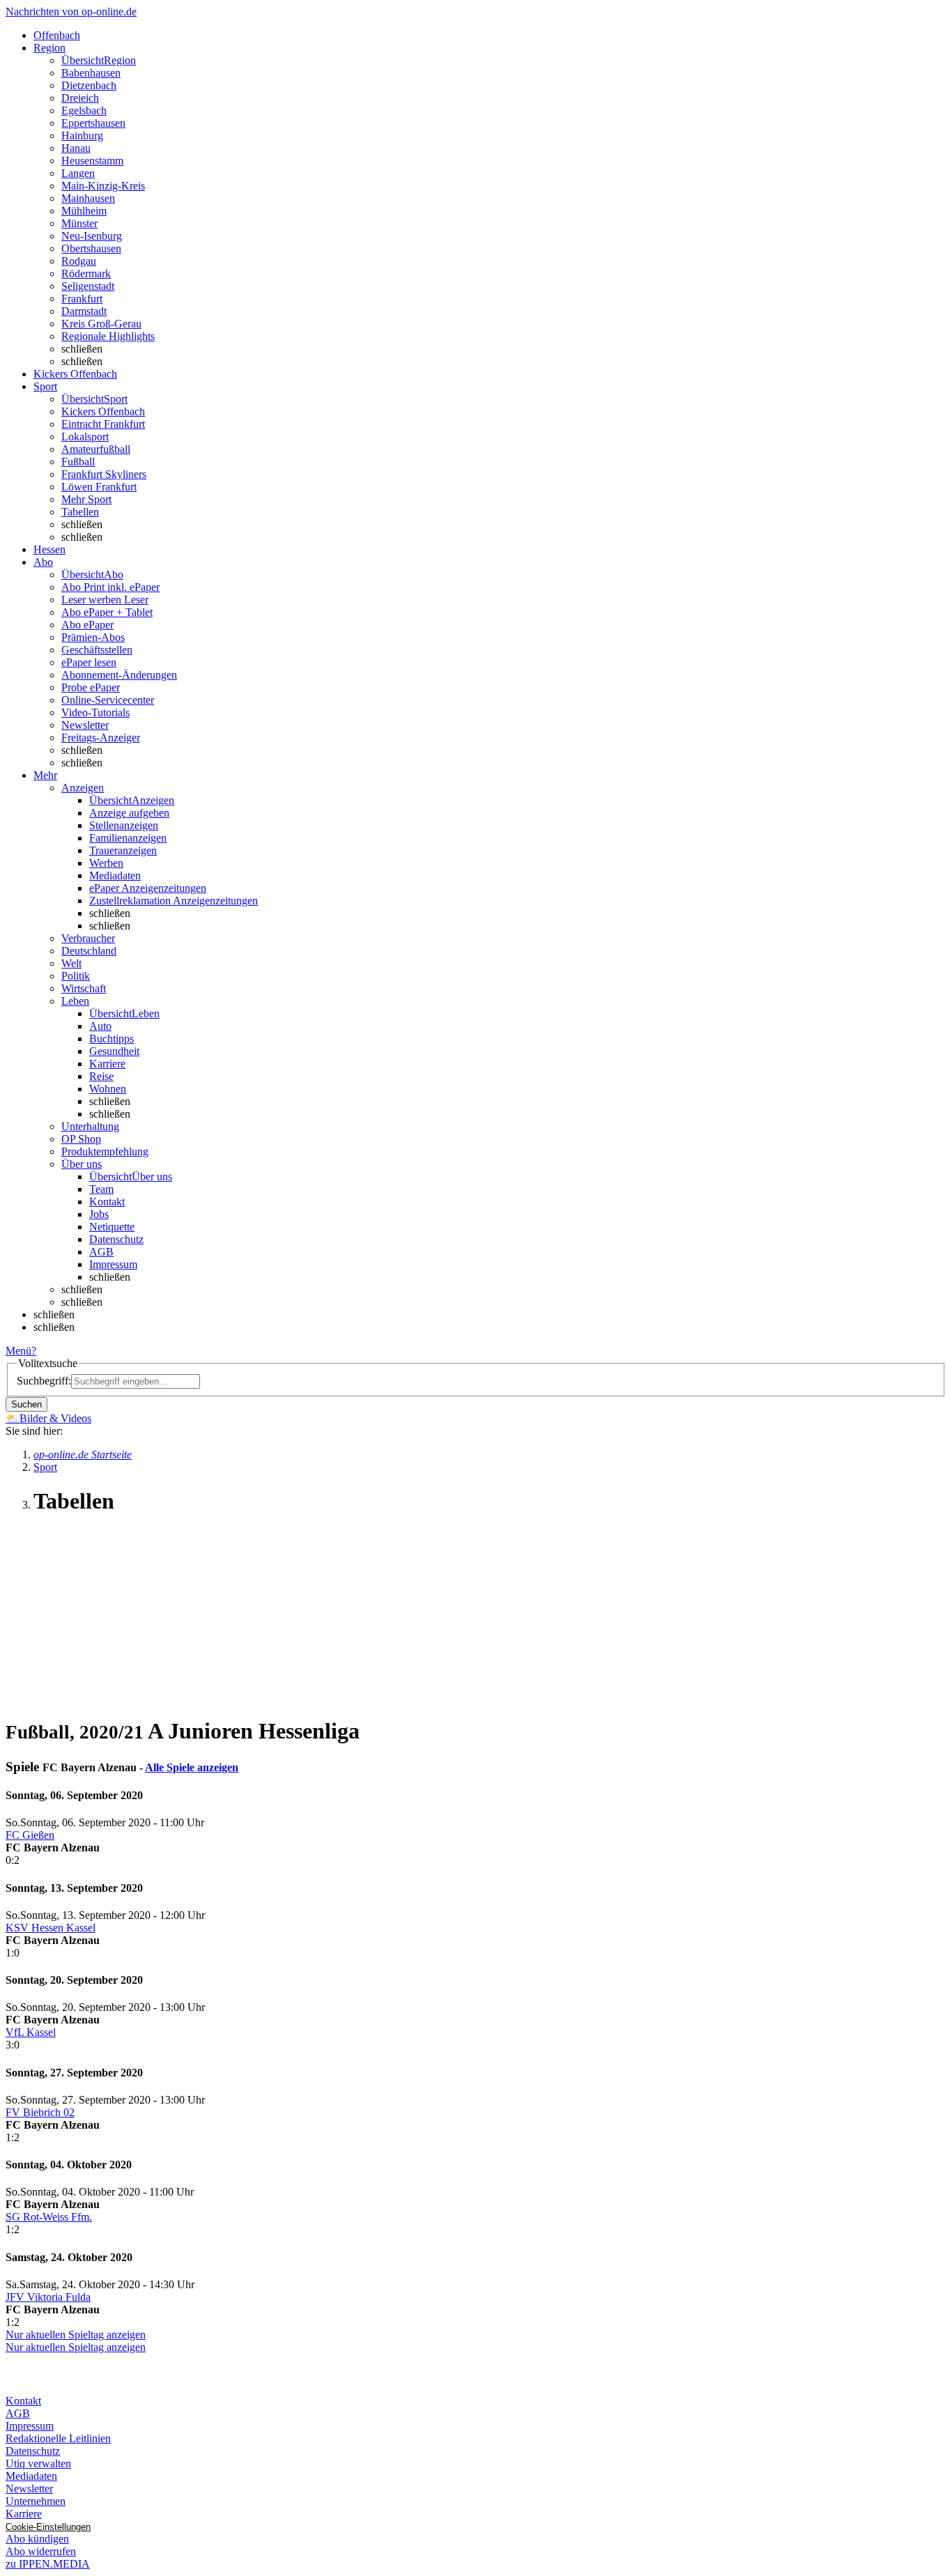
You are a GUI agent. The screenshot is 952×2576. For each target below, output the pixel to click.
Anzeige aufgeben (129, 813)
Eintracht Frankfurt (103, 424)
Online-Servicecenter (108, 700)
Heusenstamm (92, 161)
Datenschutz (116, 1239)
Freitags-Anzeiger (101, 738)
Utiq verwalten (38, 2463)
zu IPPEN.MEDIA (48, 2564)
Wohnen (108, 1089)
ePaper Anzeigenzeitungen (148, 888)
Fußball (78, 462)
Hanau (76, 148)
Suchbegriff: (44, 1381)
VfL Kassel (31, 2032)
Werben (106, 863)
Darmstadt (84, 311)
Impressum (113, 1264)
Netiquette (112, 1227)
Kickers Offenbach (103, 411)
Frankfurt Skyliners (104, 474)
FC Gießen (30, 1835)
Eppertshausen (93, 123)
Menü (18, 1351)
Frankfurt (82, 299)
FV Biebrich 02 (40, 2112)
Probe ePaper (91, 687)
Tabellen (80, 512)
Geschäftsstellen (97, 650)
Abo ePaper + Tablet (107, 612)
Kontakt (107, 1202)
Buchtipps (112, 1039)
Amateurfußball (96, 449)
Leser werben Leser (105, 600)
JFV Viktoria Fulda (48, 2297)
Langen (78, 173)
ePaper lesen (89, 662)
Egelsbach (84, 110)
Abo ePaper (87, 625)
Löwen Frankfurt (99, 487)
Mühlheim (84, 211)
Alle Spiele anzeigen (192, 1767)
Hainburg (82, 136)
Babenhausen (91, 73)
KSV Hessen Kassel (51, 1928)
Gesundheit (114, 1051)
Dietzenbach (89, 85)
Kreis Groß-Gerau (101, 324)
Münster (79, 223)
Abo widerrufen (41, 2551)
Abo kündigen (37, 2539)
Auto (100, 1026)
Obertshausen (91, 248)
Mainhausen (88, 198)
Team (101, 1189)
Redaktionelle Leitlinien (58, 2438)
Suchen (26, 1404)
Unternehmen (36, 2501)
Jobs (99, 1214)
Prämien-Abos (93, 637)
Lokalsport (85, 437)
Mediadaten (115, 876)
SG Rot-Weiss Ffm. (49, 2217)
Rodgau (79, 261)
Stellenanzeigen (124, 825)
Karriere (107, 1064)
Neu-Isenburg (92, 236)
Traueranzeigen (123, 850)
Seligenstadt (88, 286)
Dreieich (80, 98)
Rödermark (86, 273)
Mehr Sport (86, 499)
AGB (101, 1252)
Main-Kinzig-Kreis (103, 186)
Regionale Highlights (108, 336)
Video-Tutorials (95, 712)
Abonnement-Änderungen (119, 675)
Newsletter (85, 725)
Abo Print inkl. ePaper (110, 587)
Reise (101, 1076)
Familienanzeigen (128, 838)
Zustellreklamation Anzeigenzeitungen (174, 901)
